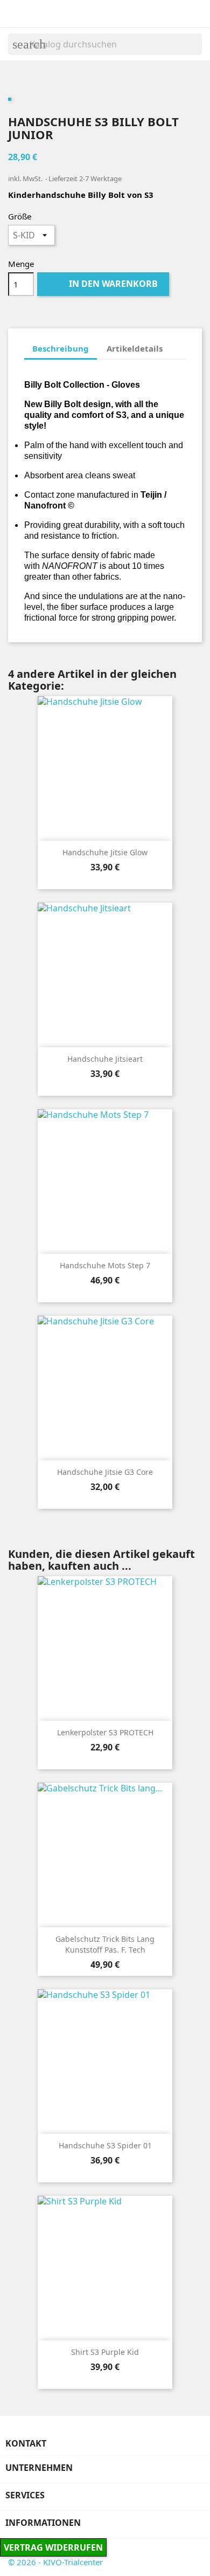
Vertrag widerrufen (53, 2547)
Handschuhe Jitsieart (105, 1059)
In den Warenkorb (104, 284)
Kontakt (26, 2443)
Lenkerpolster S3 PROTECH (105, 1732)
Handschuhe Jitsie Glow (105, 852)
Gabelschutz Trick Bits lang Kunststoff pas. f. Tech (105, 1944)
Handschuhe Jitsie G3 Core (105, 1472)
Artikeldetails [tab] (135, 348)
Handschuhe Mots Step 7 (105, 1265)
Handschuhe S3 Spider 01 (105, 2145)
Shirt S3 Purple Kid (105, 2352)
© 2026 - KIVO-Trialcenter (55, 2562)
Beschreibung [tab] (61, 348)
